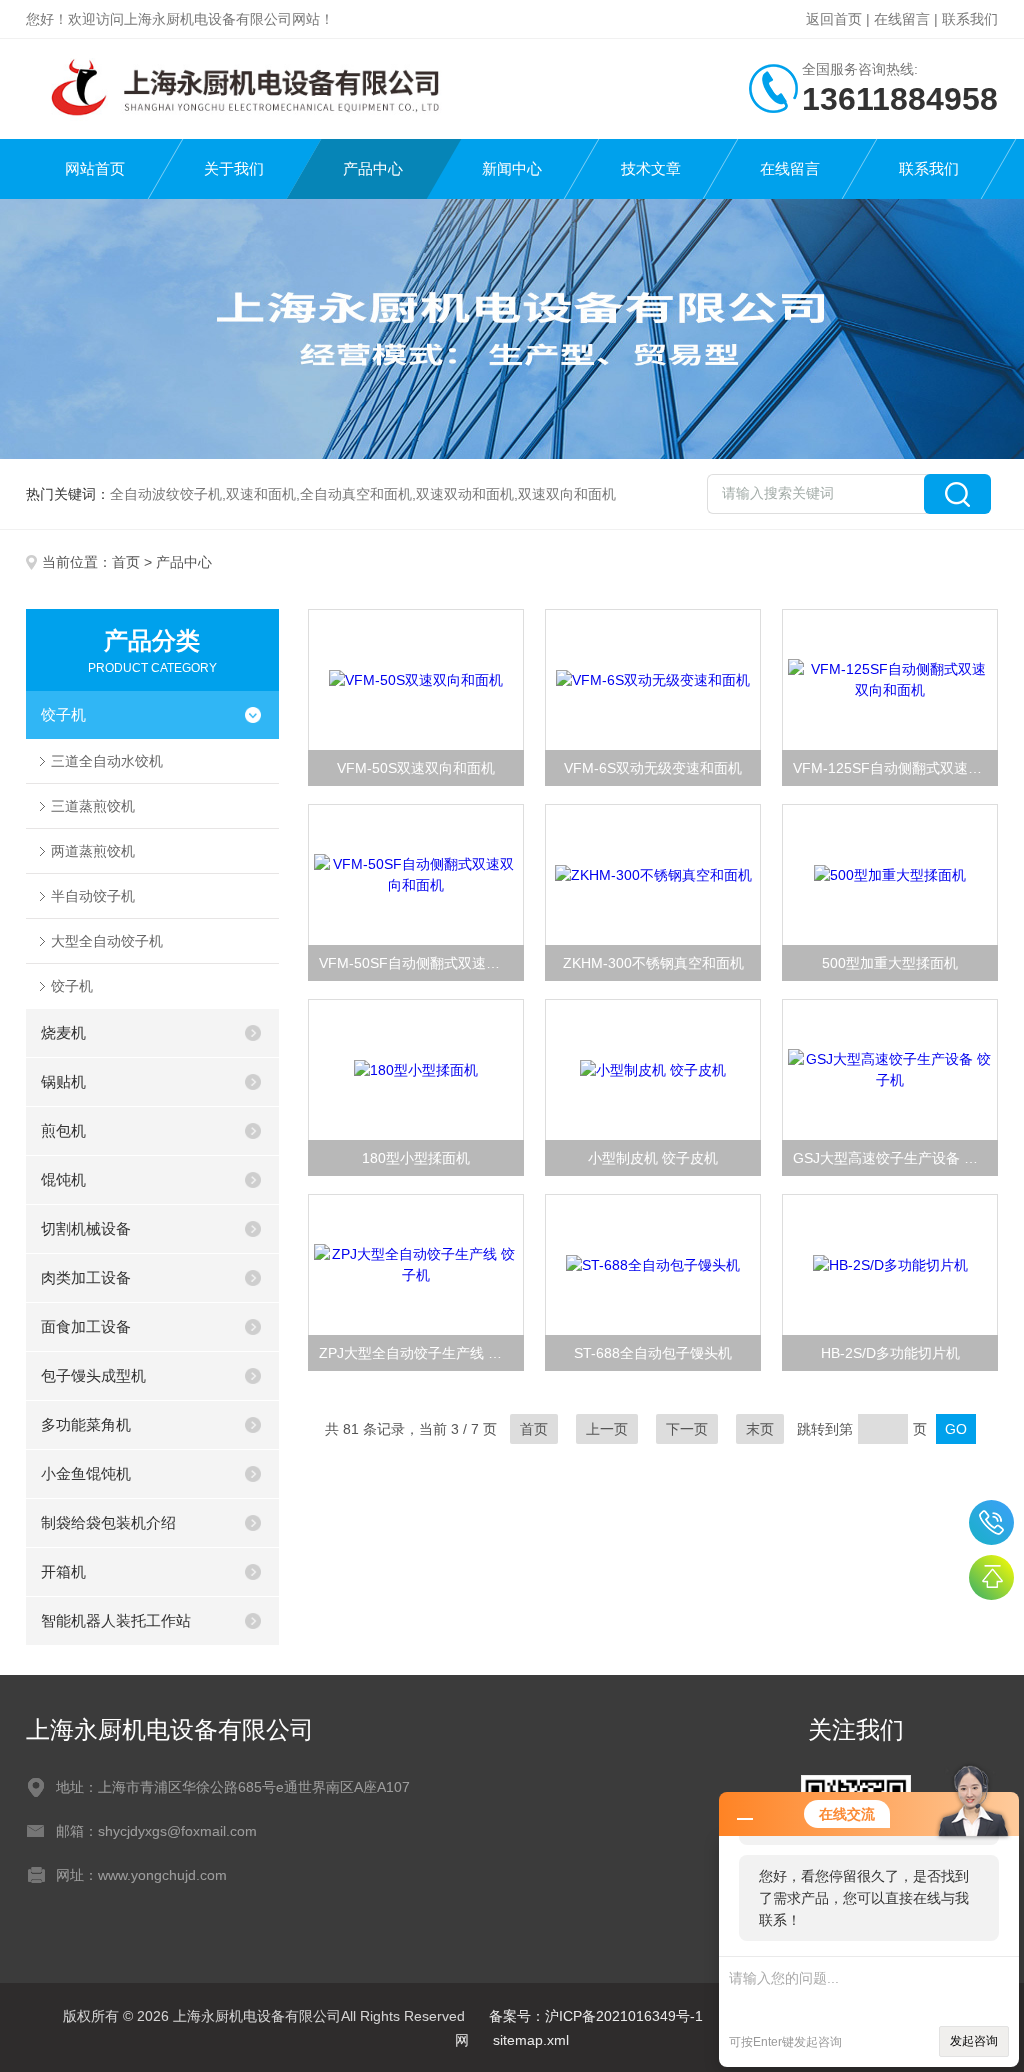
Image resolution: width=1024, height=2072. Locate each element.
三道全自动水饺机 (107, 761)
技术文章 (651, 168)
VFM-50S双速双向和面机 (416, 768)
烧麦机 (63, 1032)
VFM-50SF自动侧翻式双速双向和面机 (421, 963)
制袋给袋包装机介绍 (108, 1522)
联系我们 (970, 19)
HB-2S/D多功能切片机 (890, 1353)
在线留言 (902, 19)
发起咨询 (974, 2041)
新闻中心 (512, 168)
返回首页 (834, 19)
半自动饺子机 (93, 896)
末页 (760, 1429)
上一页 (607, 1429)
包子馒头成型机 (93, 1375)
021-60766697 (991, 1522)
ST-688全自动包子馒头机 (653, 1353)
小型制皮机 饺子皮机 (653, 1158)
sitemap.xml (531, 2040)
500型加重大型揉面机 (890, 963)
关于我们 (234, 168)
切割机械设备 (86, 1228)
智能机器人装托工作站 (116, 1620)
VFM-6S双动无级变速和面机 (653, 768)
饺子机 (63, 714)
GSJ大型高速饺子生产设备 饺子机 (895, 1158)
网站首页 (95, 168)
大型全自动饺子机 (107, 941)
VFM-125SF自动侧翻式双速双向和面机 (895, 768)
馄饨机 (63, 1179)
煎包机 (63, 1130)
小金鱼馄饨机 (86, 1473)
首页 (126, 562)
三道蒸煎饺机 (93, 806)
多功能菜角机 (86, 1424)
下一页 (687, 1429)
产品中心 (373, 168)
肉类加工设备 (86, 1277)
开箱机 (63, 1571)
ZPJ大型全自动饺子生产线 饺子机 (421, 1353)
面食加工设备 (86, 1326)
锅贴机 (63, 1081)
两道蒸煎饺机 (93, 851)
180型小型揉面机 (416, 1158)
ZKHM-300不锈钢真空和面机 (653, 963)
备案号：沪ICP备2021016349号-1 (596, 2016)
